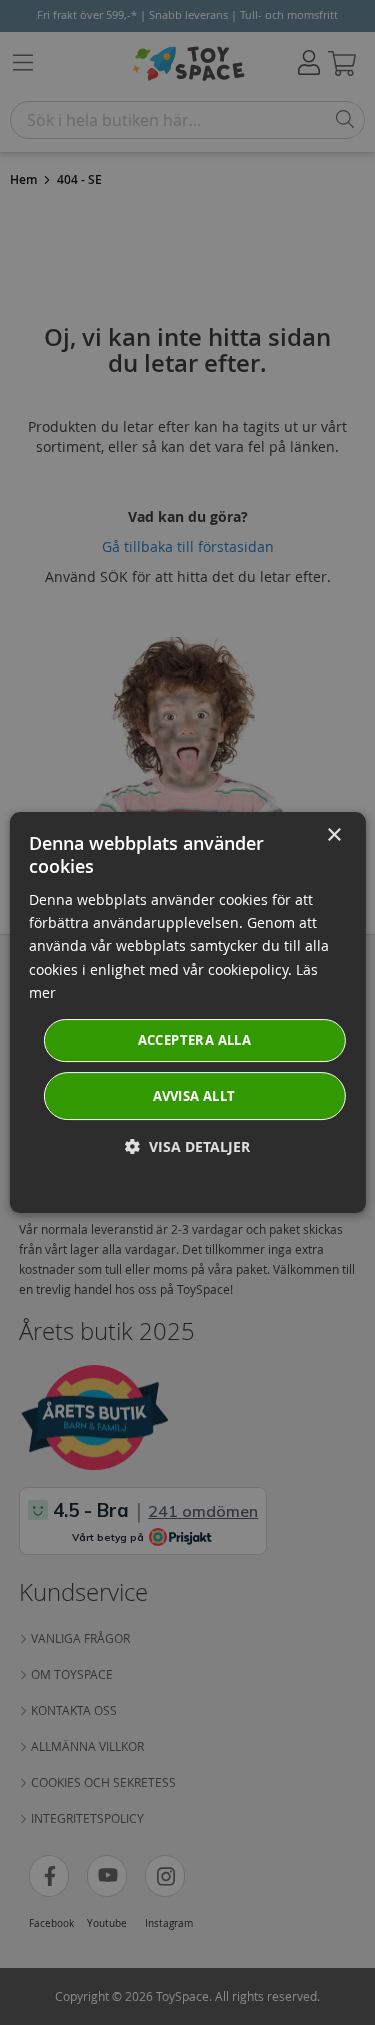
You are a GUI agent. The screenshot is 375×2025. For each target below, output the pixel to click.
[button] (187, 1146)
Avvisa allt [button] (194, 1096)
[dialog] (187, 1013)
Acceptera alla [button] (195, 1040)
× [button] (333, 835)
